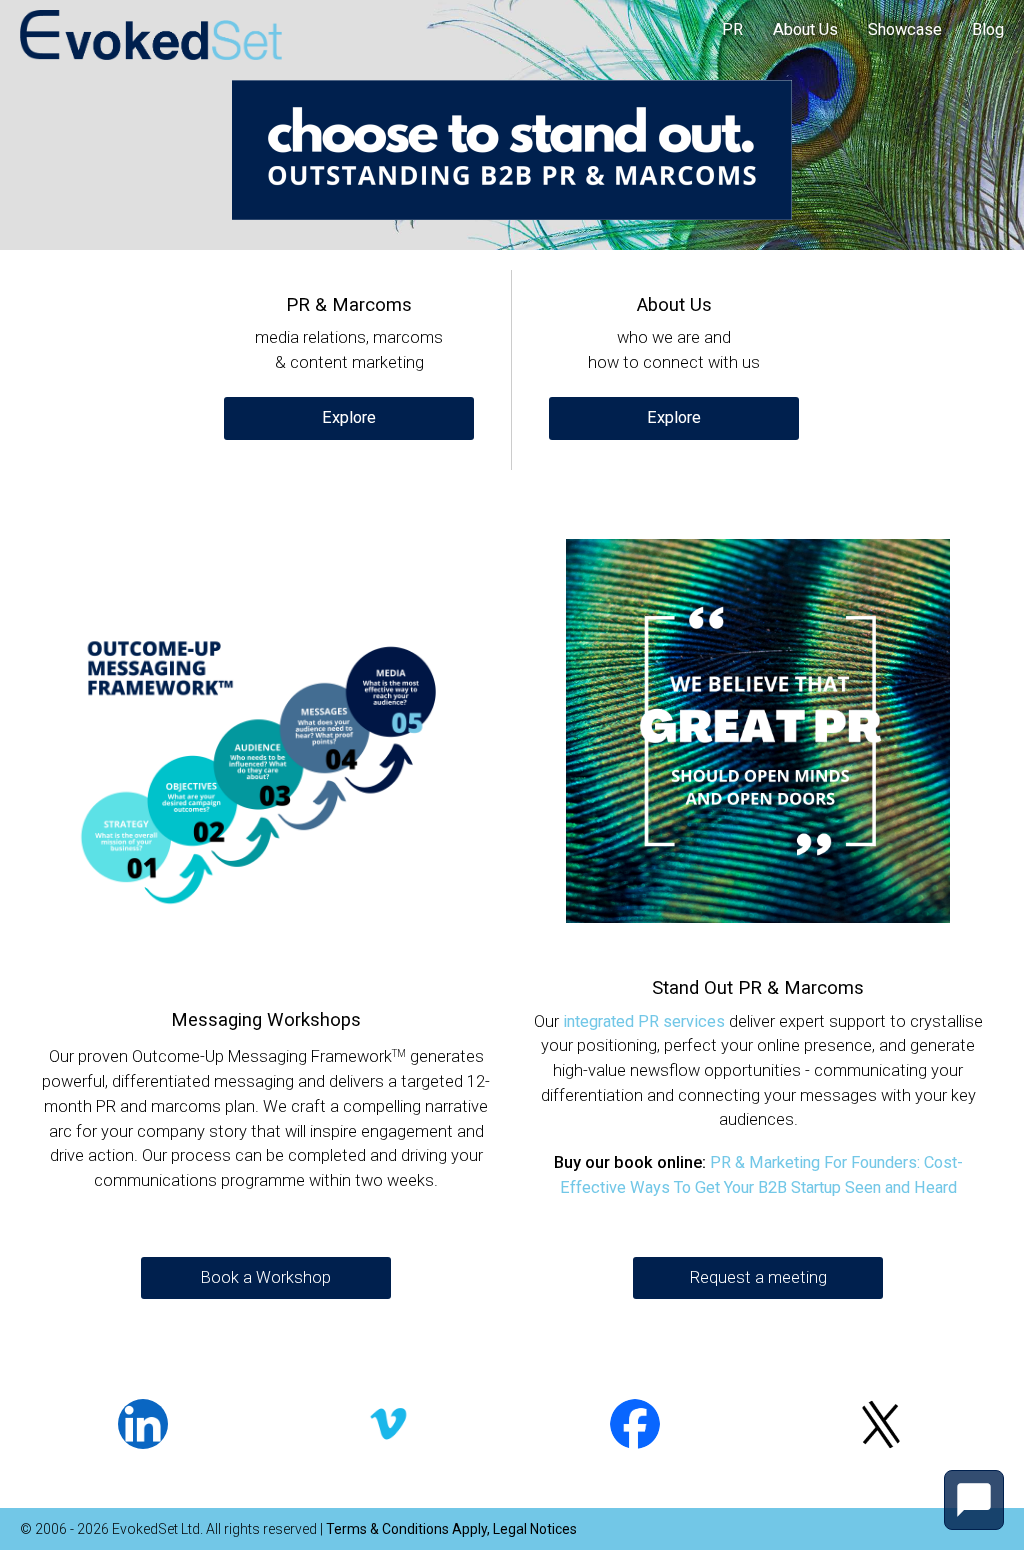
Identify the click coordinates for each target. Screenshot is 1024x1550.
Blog (988, 29)
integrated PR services (644, 1021)
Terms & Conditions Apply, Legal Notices (451, 1529)
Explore (349, 417)
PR (732, 29)
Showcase (905, 29)
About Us (805, 29)
